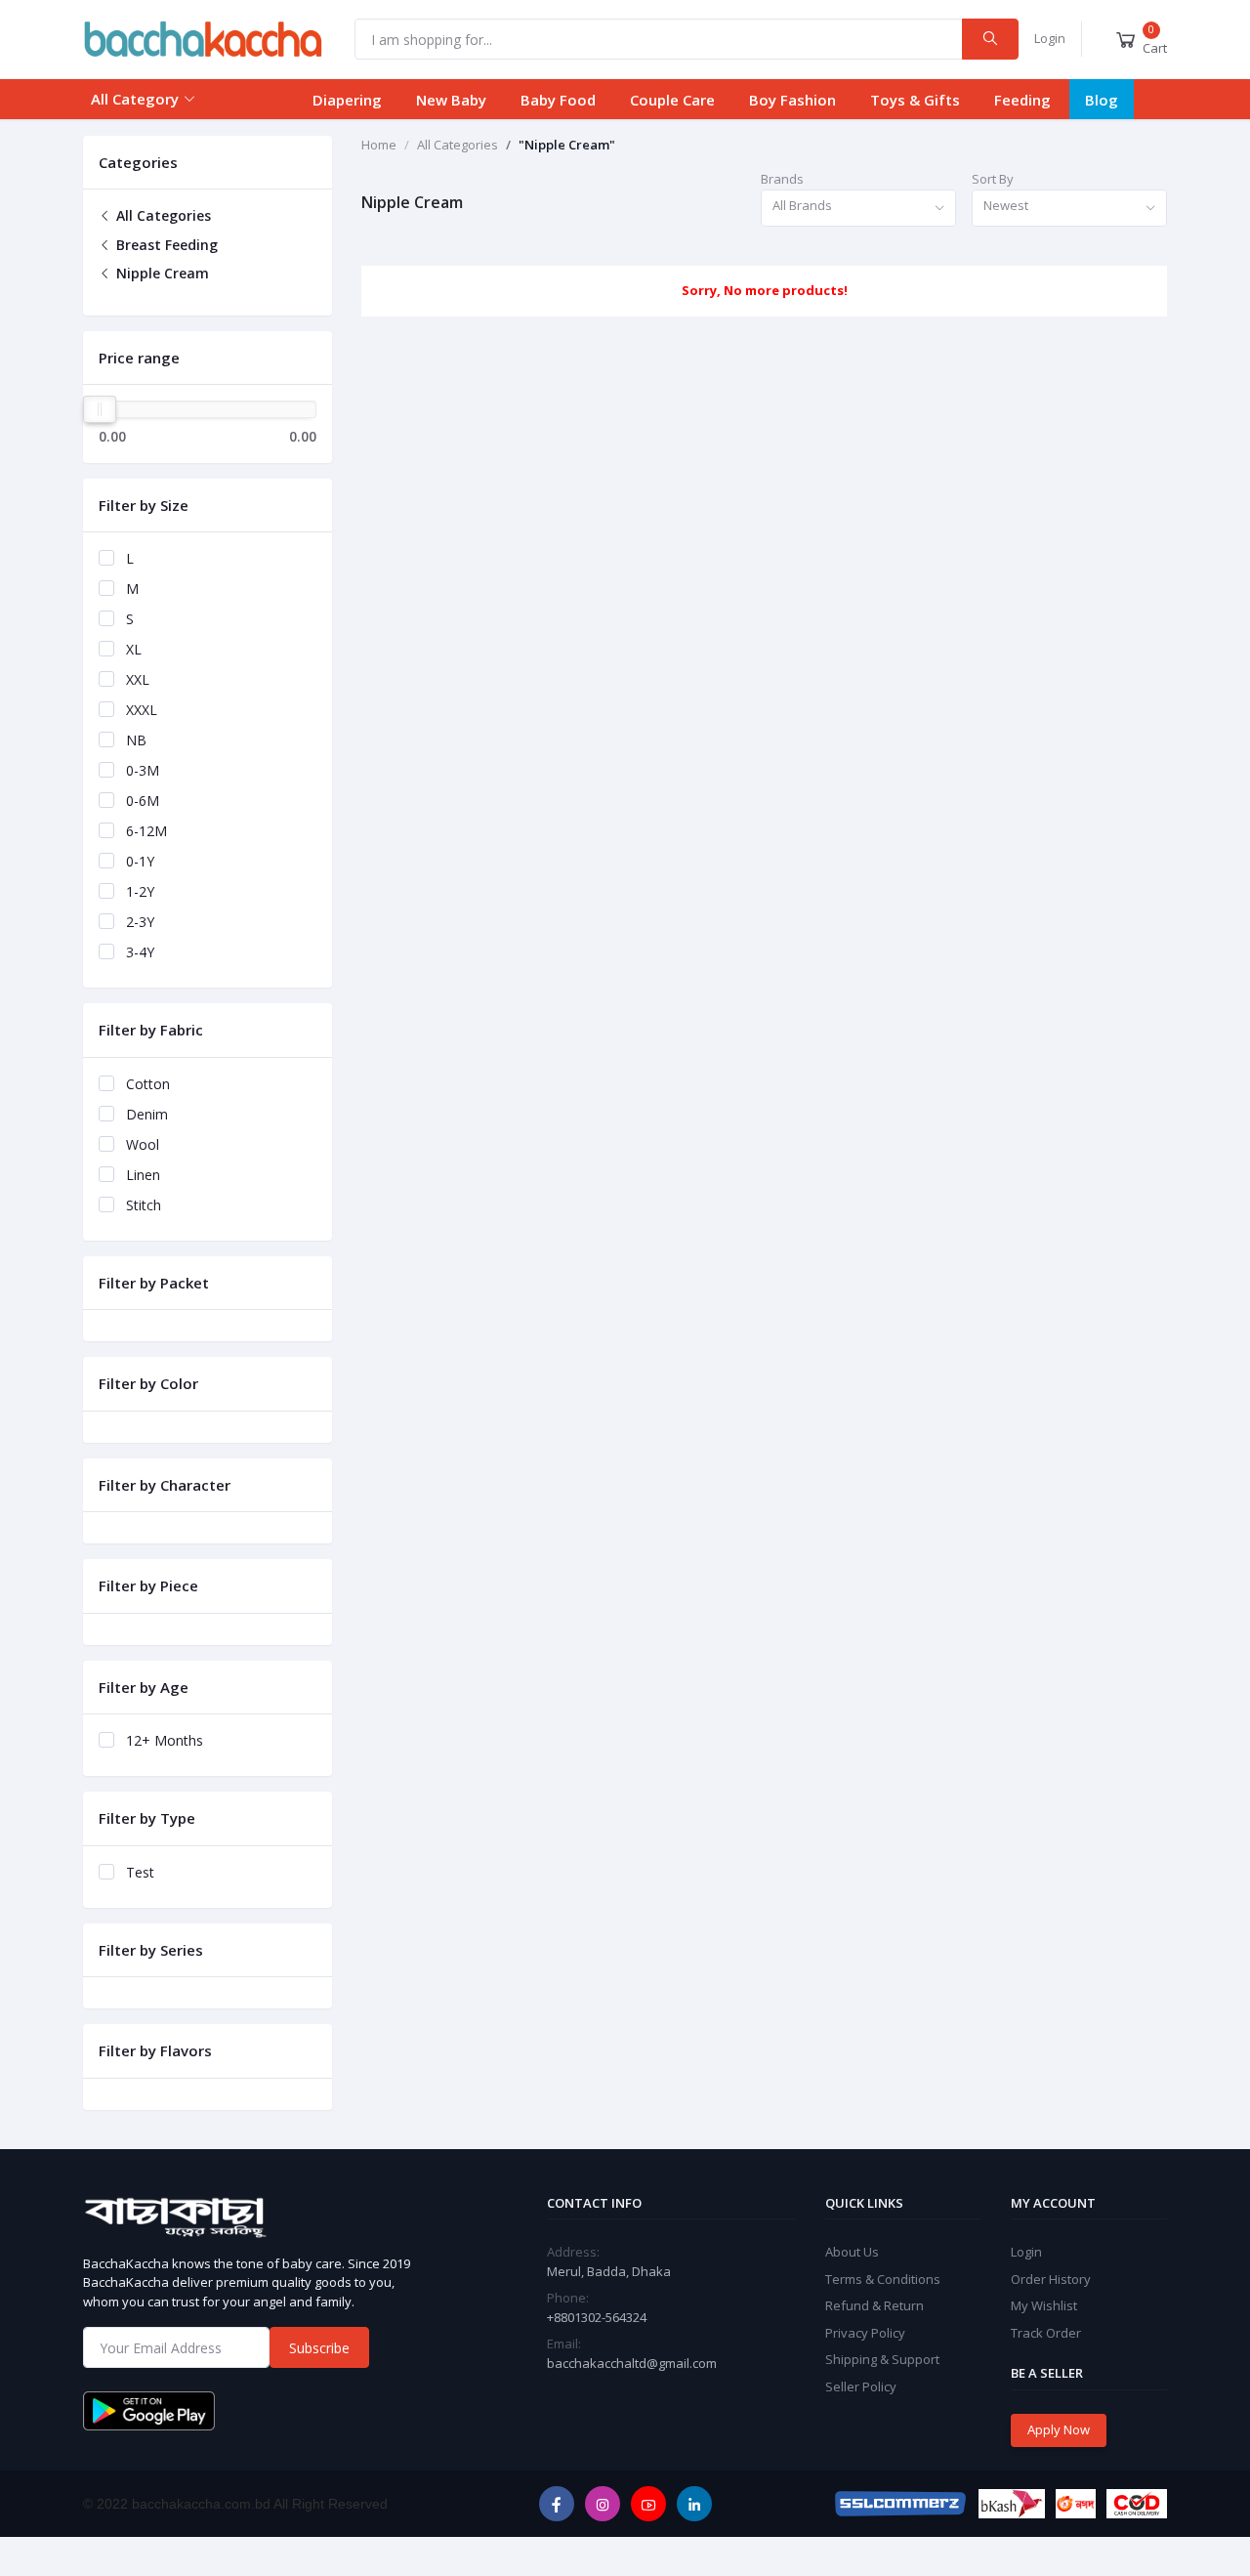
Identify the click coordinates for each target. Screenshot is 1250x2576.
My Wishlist (1044, 2305)
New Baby (451, 100)
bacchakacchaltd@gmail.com (632, 2363)
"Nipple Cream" (567, 145)
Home (379, 145)
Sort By (993, 179)
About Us (852, 2252)
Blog (1102, 100)
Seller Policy (861, 2386)
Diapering (347, 100)
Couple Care (672, 100)
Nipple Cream (161, 273)
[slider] (100, 409)
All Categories (162, 215)
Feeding (1022, 100)
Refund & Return (875, 2305)
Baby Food (558, 100)
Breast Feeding (165, 245)
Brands (782, 179)
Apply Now (1059, 2429)
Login (1050, 38)
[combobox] (858, 209)
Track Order (1046, 2333)
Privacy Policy (865, 2333)
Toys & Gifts (915, 100)
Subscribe (319, 2348)
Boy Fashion (792, 100)
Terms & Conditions (883, 2279)
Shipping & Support (882, 2359)
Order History (1051, 2279)
